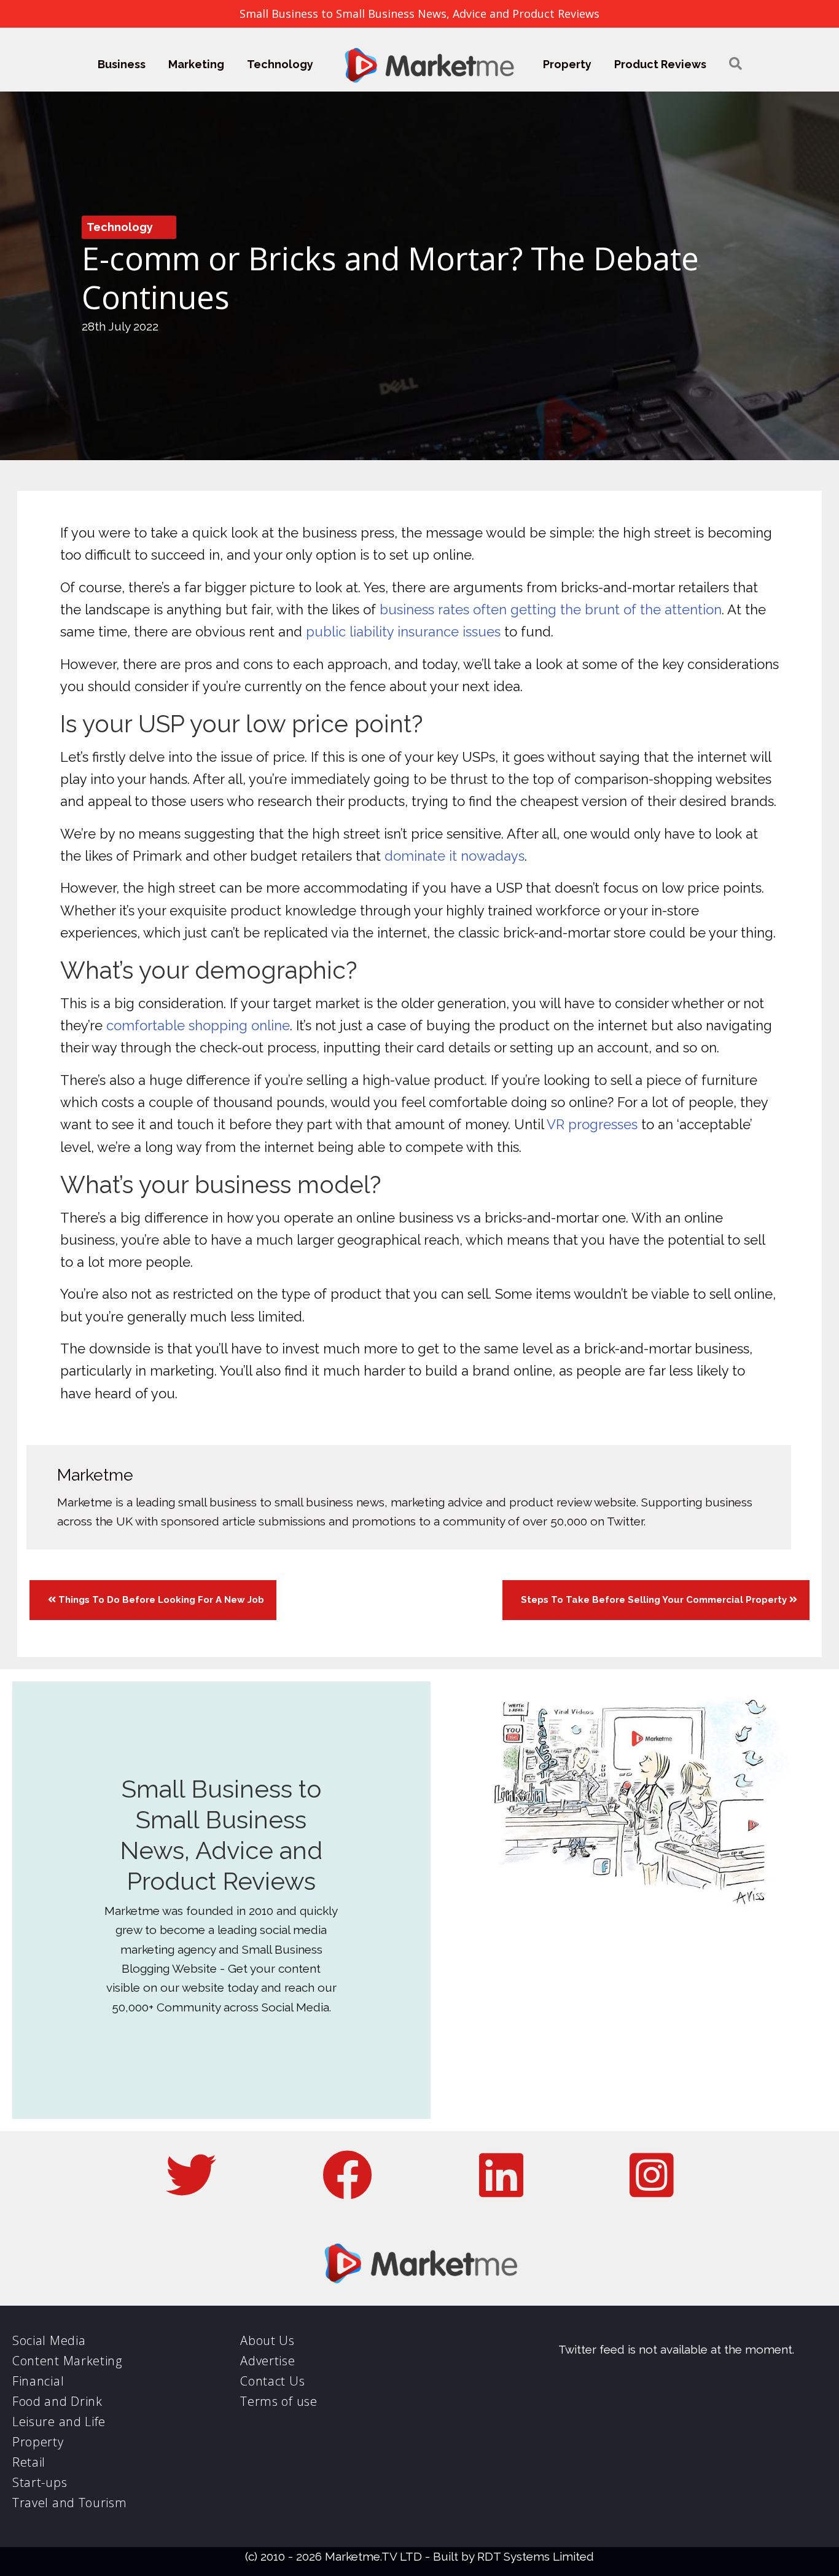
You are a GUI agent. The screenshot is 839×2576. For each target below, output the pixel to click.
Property (567, 64)
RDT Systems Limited (536, 2556)
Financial (38, 2381)
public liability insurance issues (403, 632)
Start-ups (40, 2482)
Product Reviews (660, 64)
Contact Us (272, 2381)
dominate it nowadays (455, 856)
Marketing (196, 64)
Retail (29, 2462)
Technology (280, 64)
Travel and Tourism (70, 2503)
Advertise (267, 2361)
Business (122, 64)
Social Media (49, 2340)
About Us (267, 2340)
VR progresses (592, 1124)
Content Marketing (67, 2361)
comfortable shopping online (198, 1025)
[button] (736, 64)
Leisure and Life (59, 2421)
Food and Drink (57, 2401)
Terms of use (279, 2401)
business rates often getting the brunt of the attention (551, 609)
